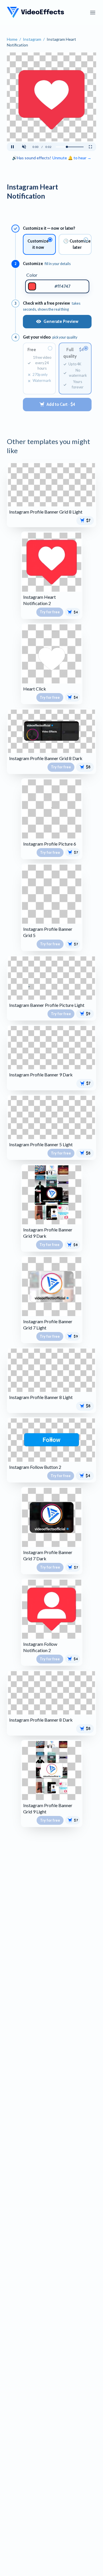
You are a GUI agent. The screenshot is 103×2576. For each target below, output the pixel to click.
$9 (88, 1014)
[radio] (39, 244)
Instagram (32, 39)
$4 (76, 612)
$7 (88, 520)
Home (12, 39)
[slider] (70, 147)
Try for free (50, 612)
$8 (88, 767)
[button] (24, 147)
